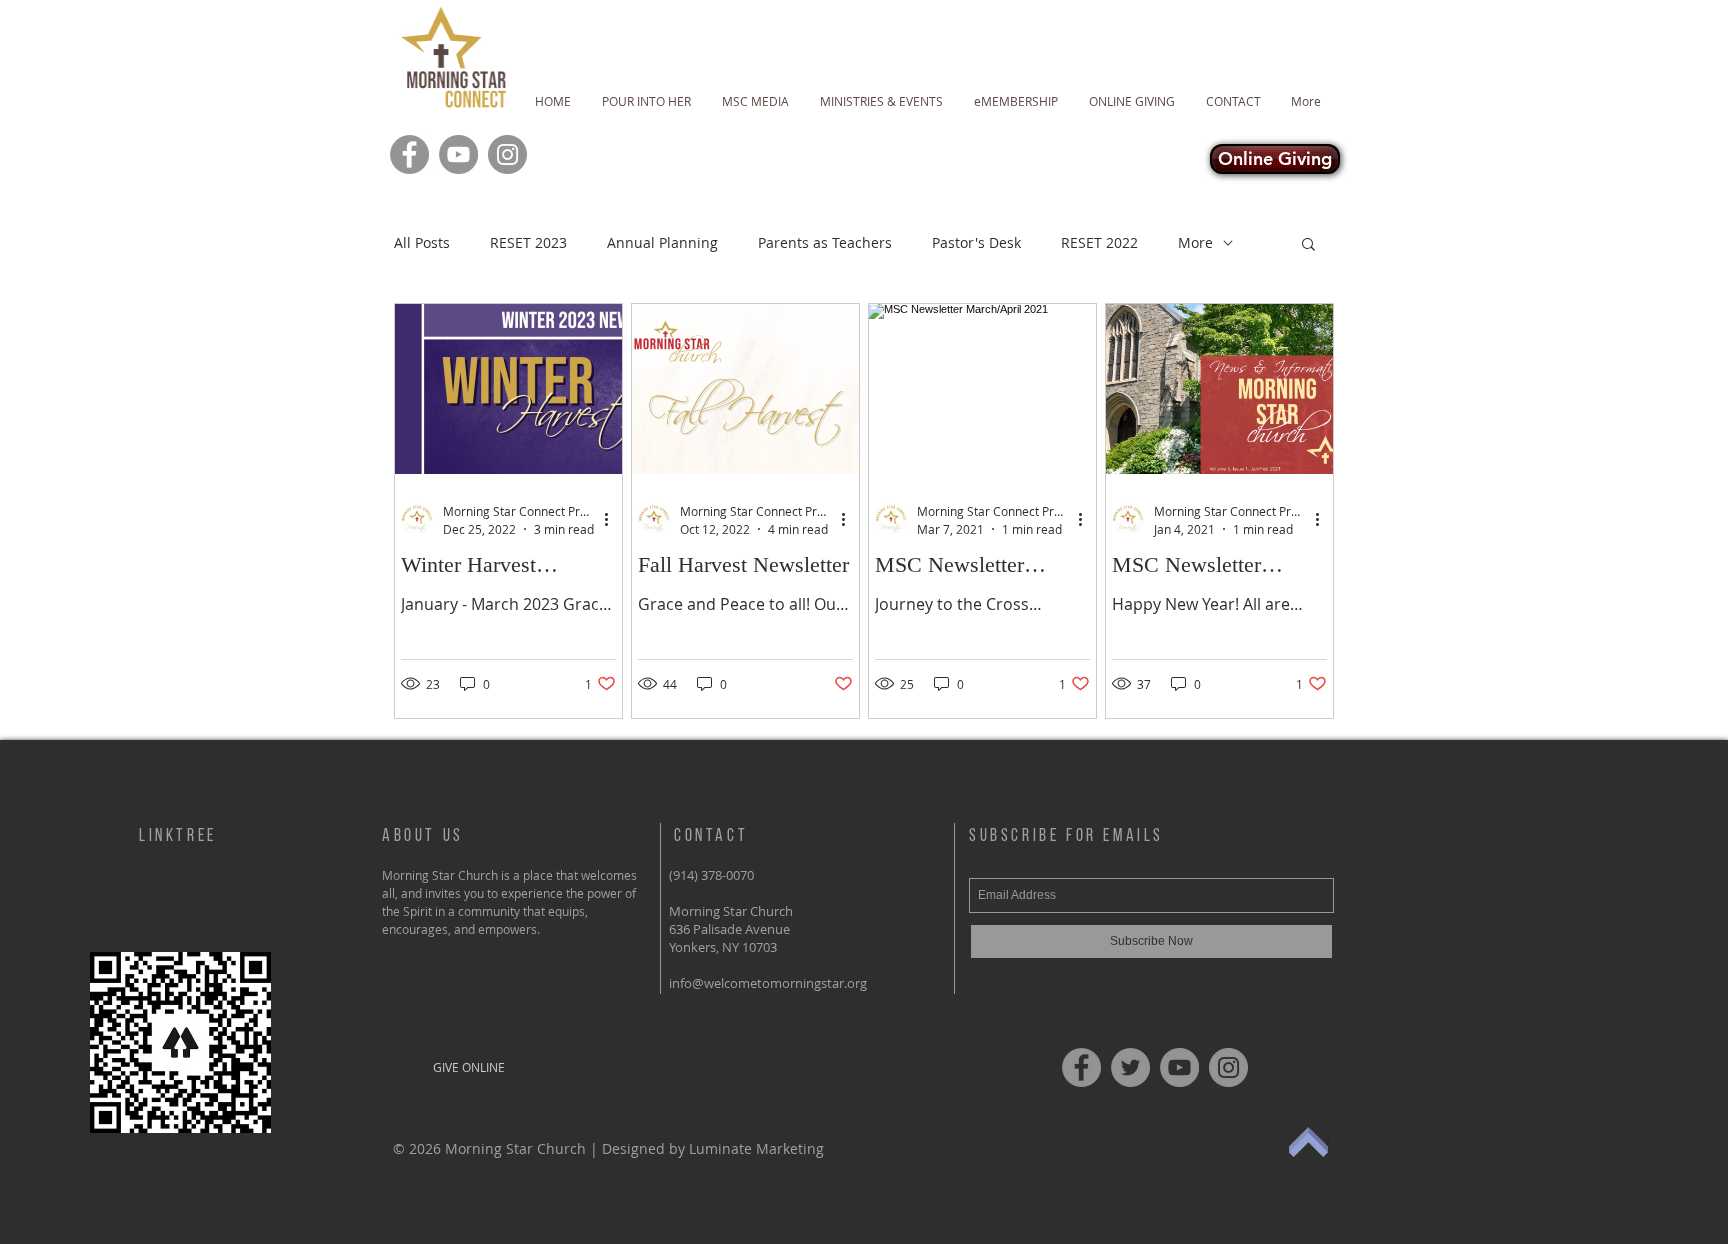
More (1195, 242)
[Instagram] (507, 154)
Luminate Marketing (756, 1148)
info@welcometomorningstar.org (768, 983)
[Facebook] (409, 154)
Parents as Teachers (825, 242)
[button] (1308, 245)
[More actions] (613, 519)
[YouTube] (458, 154)
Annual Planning (662, 242)
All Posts (422, 242)
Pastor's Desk (976, 242)
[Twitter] (1130, 1067)
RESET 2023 (528, 242)
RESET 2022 (1099, 242)
